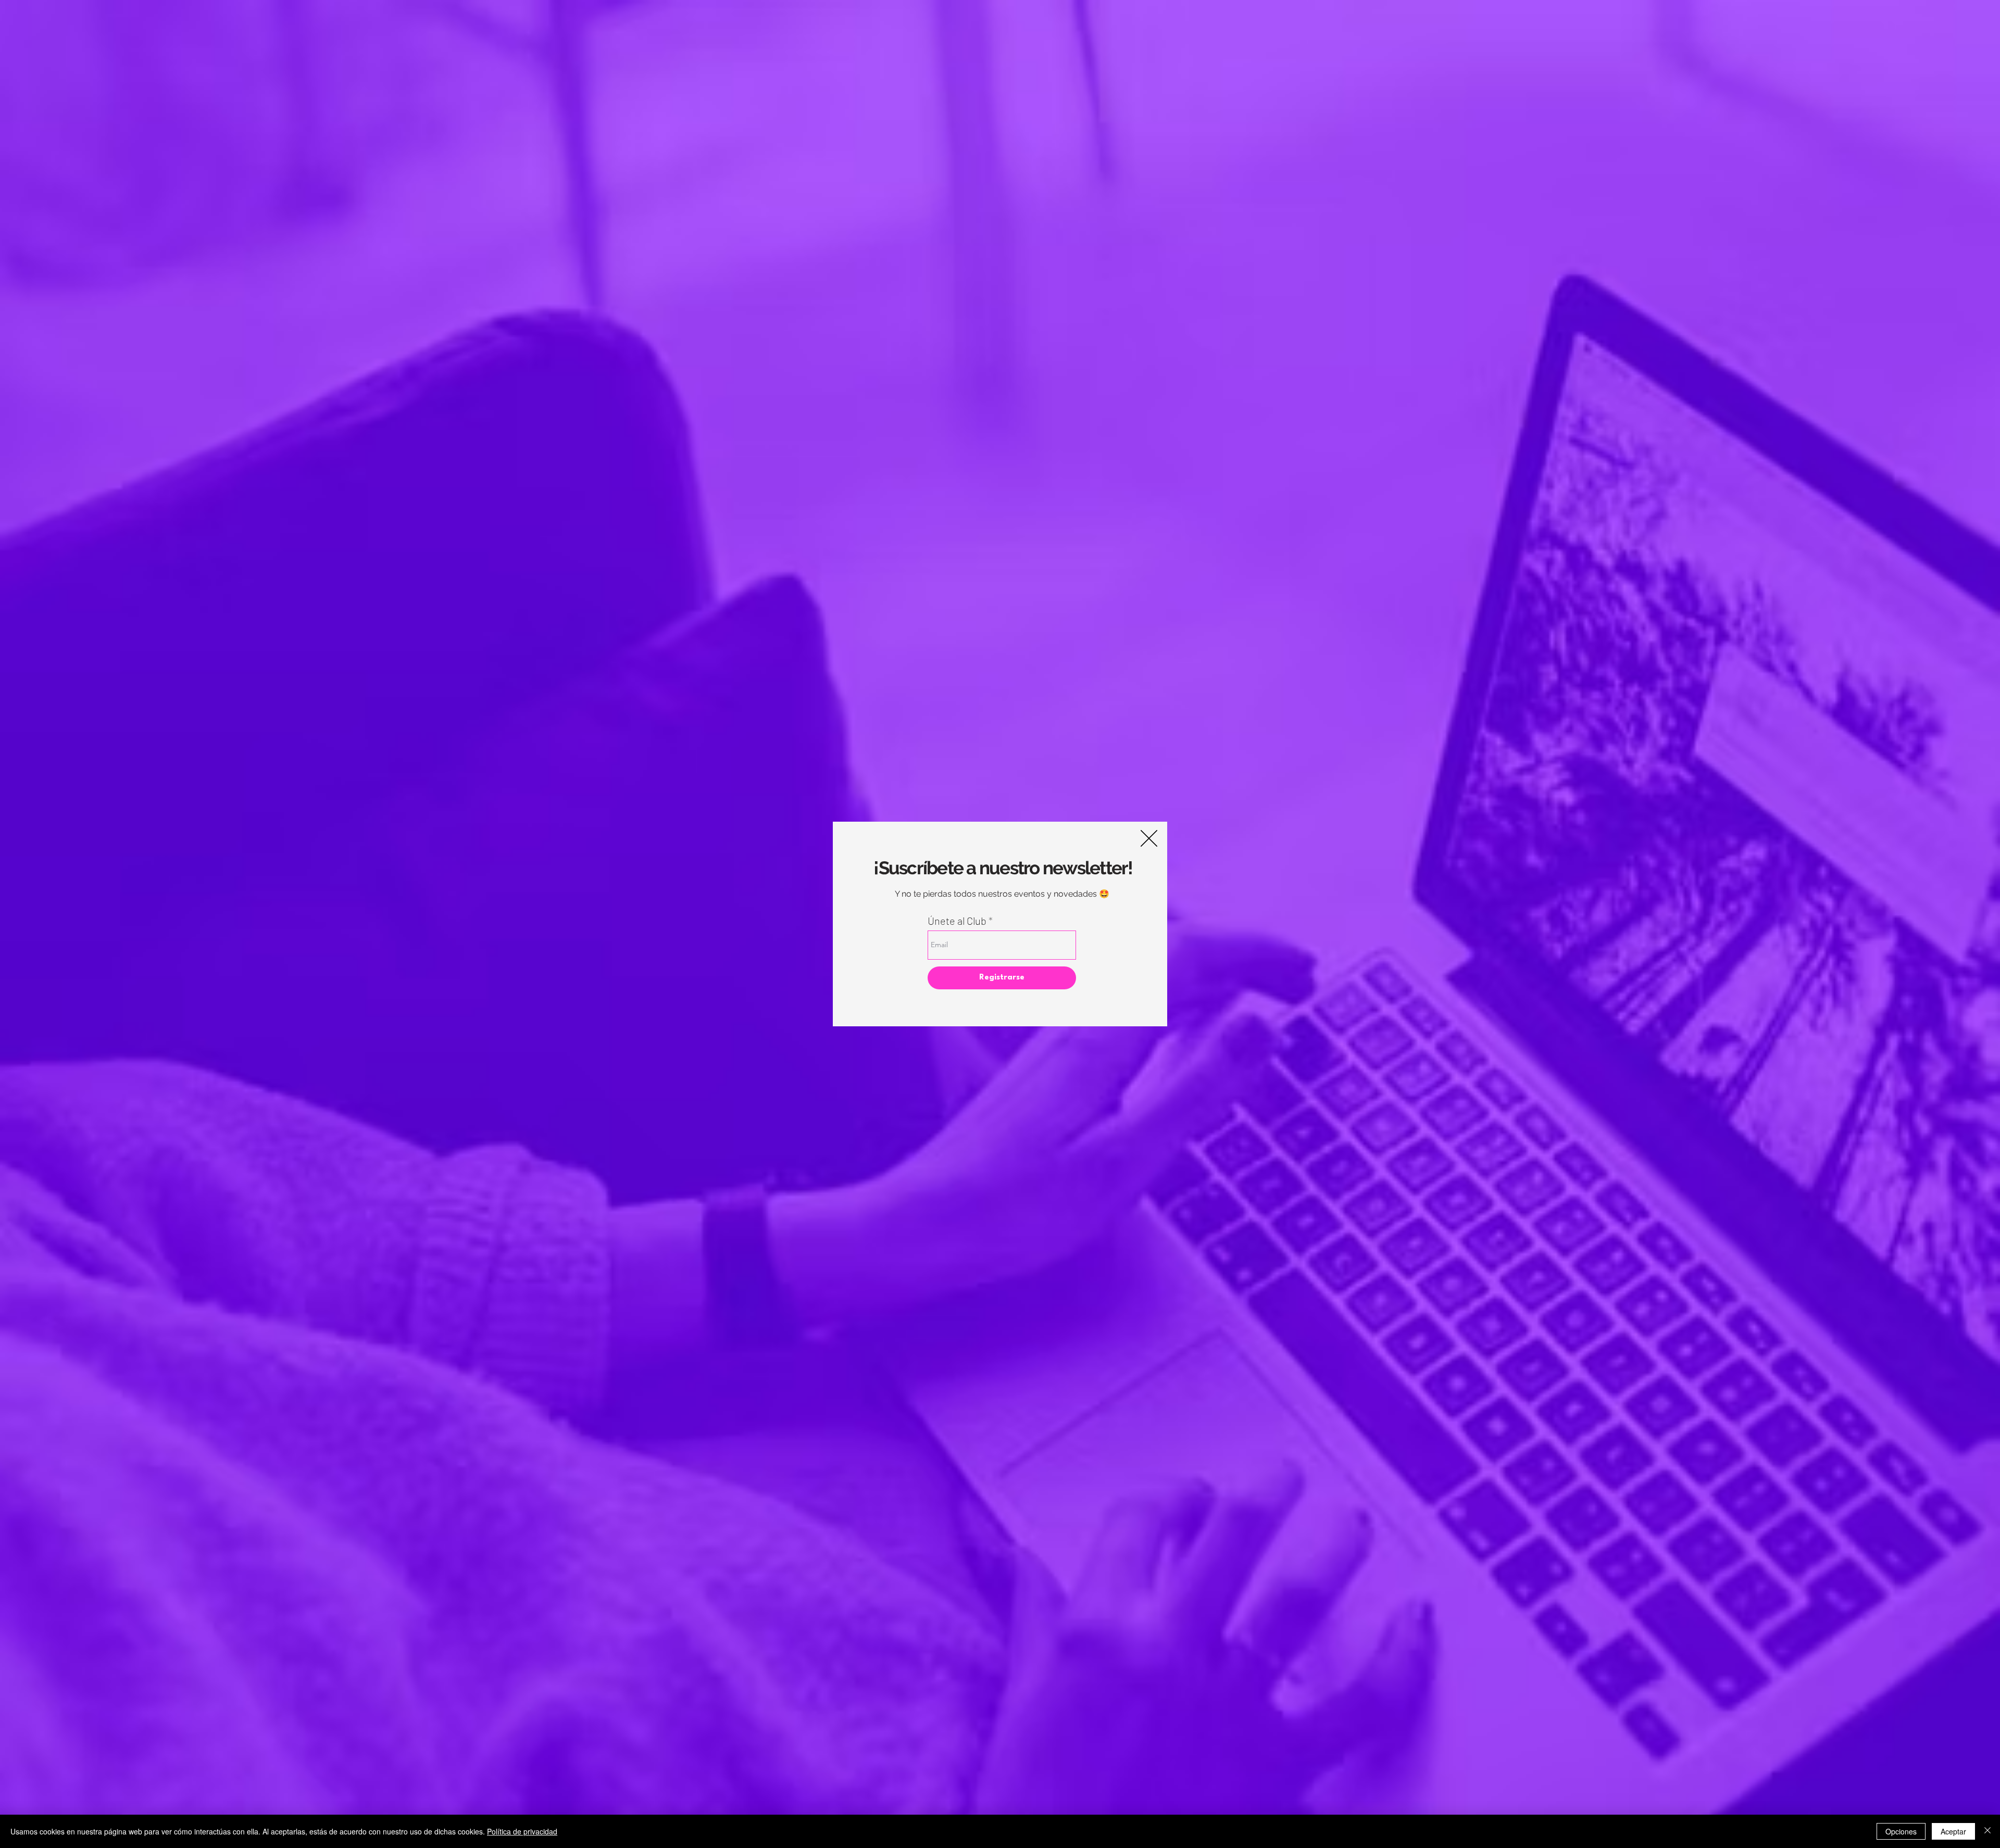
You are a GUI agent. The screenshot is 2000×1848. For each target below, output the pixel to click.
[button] (1149, 838)
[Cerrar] (1988, 1831)
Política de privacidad (522, 1831)
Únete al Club (957, 921)
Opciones (1901, 1831)
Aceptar (1953, 1831)
